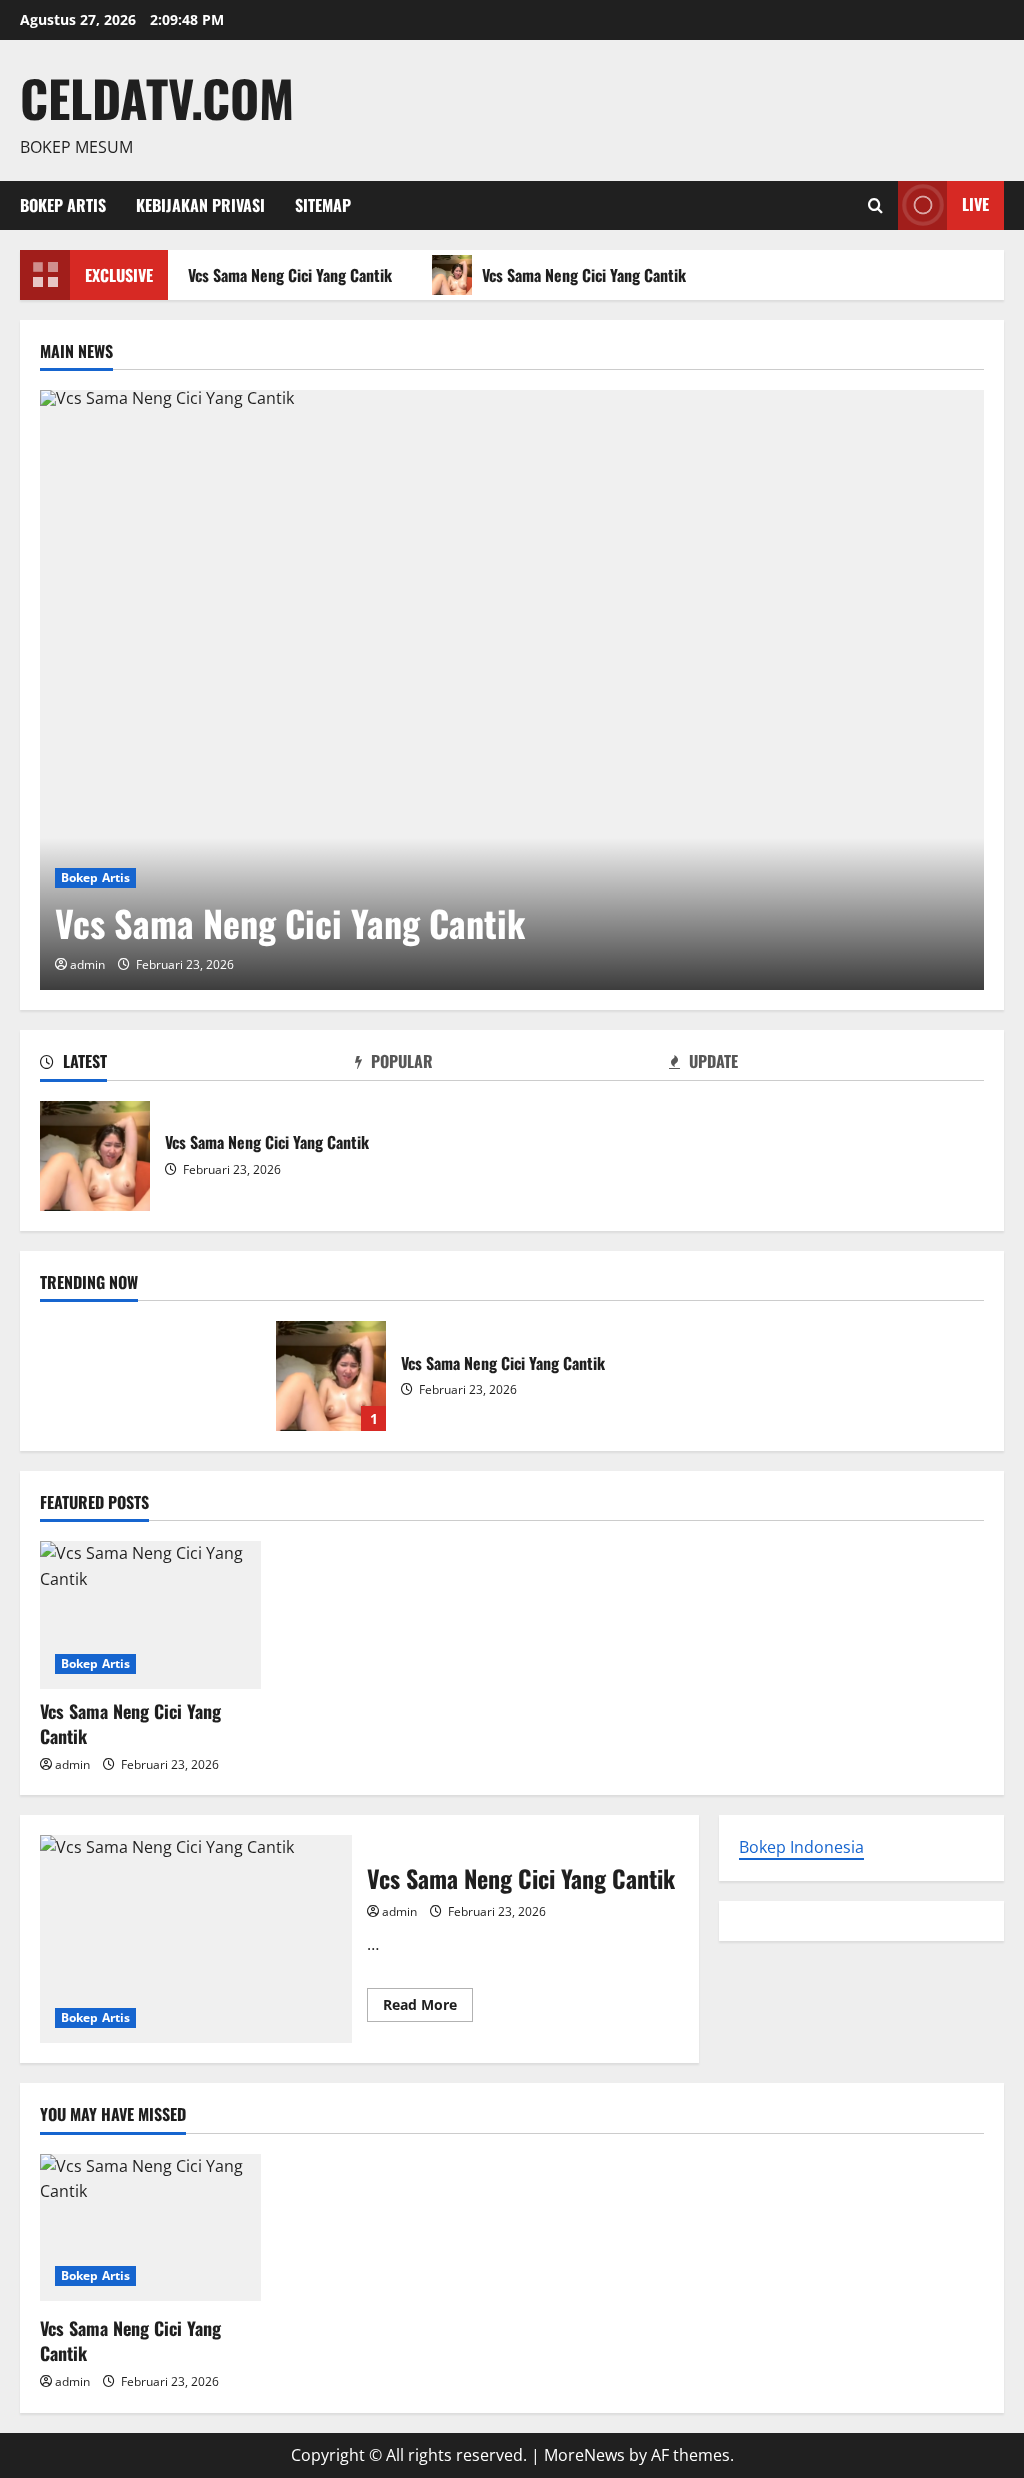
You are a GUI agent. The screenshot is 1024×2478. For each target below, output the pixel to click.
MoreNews (584, 2455)
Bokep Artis (63, 205)
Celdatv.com (157, 97)
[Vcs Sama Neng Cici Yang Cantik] (512, 690)
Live (975, 204)
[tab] (197, 1065)
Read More (428, 2008)
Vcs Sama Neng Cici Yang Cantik (286, 275)
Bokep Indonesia (801, 1847)
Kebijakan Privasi (200, 205)
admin (87, 964)
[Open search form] (875, 205)
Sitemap (323, 205)
